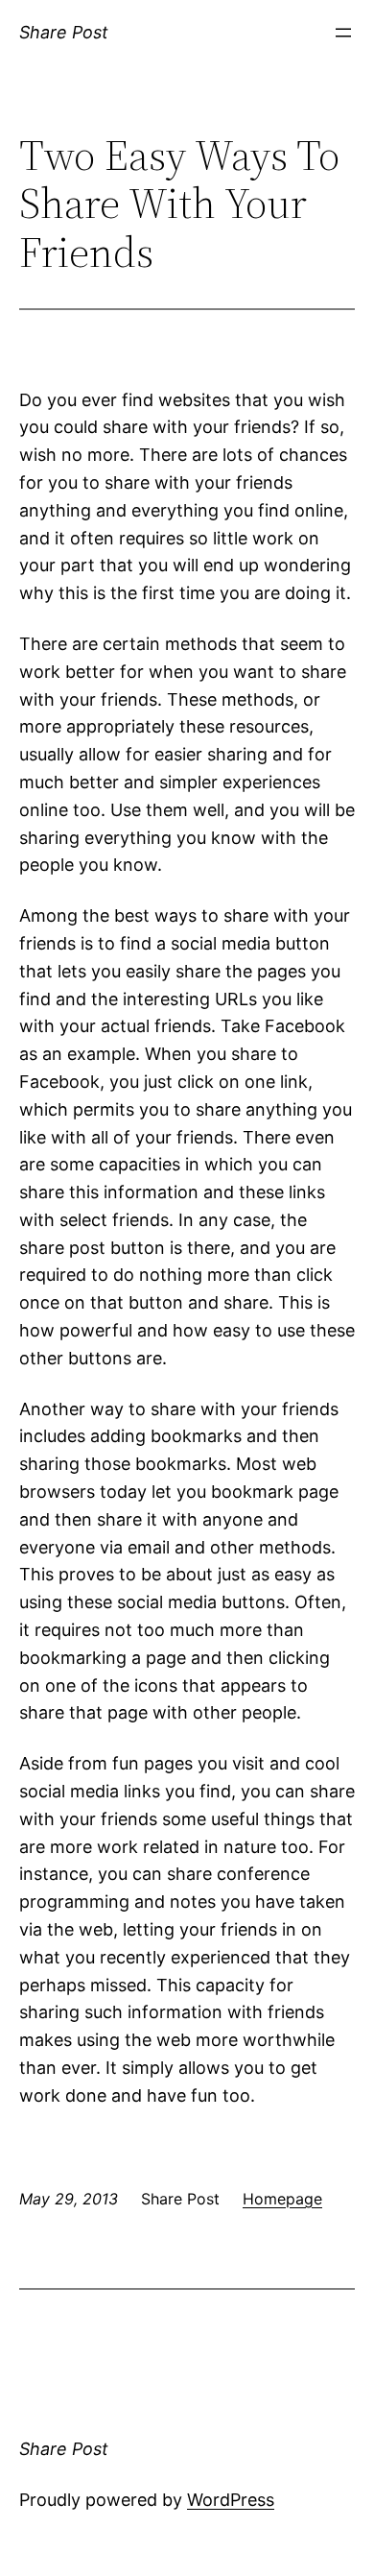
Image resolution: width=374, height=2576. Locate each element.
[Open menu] (343, 33)
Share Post (64, 32)
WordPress (231, 2500)
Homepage (282, 2199)
